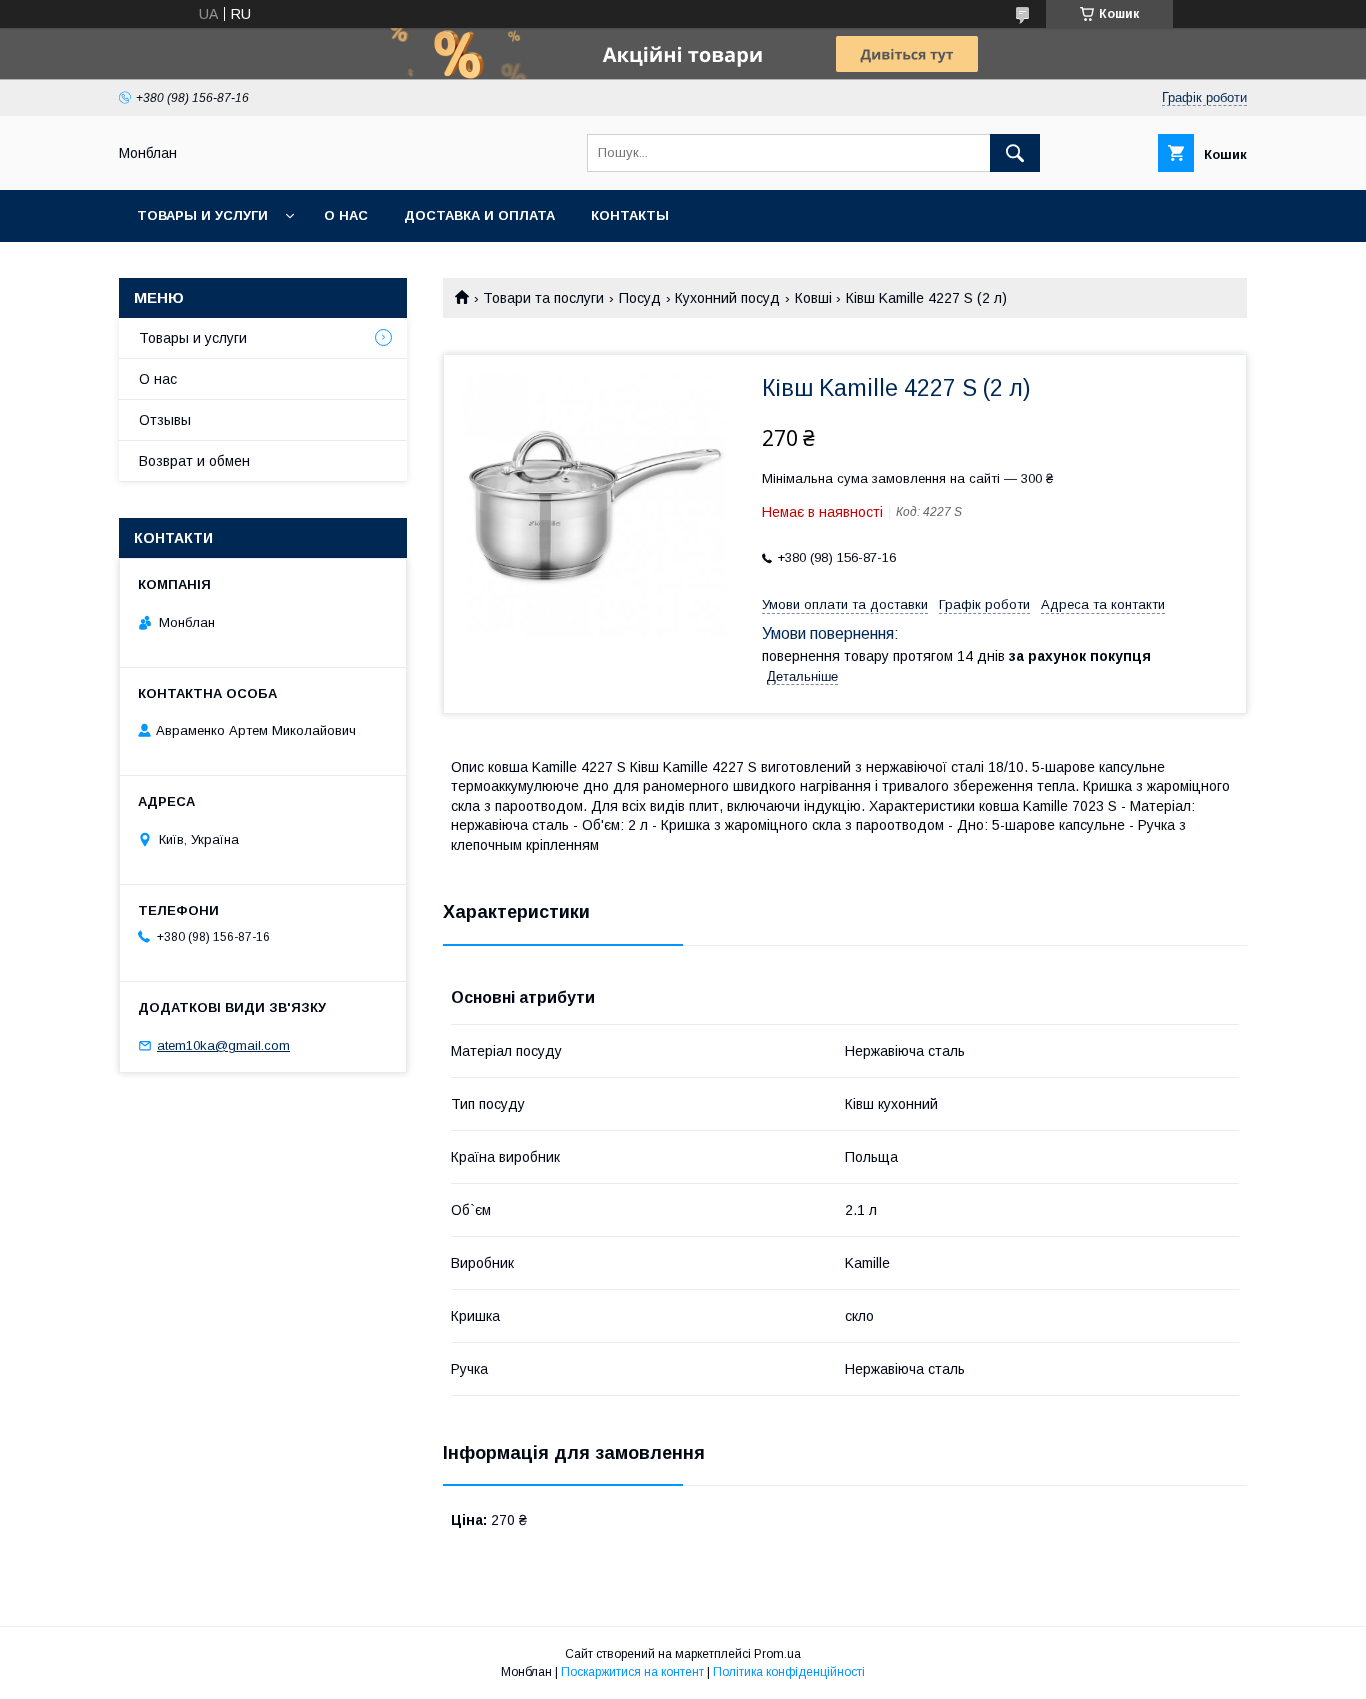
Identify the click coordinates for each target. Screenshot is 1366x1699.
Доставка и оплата (479, 215)
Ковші (813, 298)
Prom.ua (777, 1654)
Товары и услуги (202, 215)
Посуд (640, 298)
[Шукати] (1015, 153)
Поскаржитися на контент (632, 1672)
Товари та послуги (543, 298)
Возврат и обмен (194, 461)
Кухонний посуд (727, 298)
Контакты (630, 215)
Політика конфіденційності (789, 1672)
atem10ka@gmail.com (223, 1045)
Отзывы (165, 420)
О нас (346, 215)
